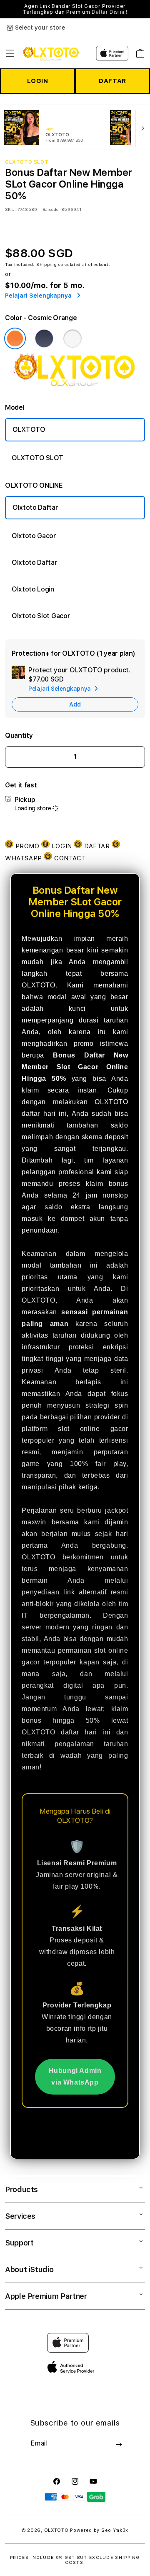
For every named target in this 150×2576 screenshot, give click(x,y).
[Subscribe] (119, 2444)
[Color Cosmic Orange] (15, 338)
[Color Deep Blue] (44, 338)
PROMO (27, 846)
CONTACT (69, 858)
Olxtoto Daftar (35, 507)
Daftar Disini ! (110, 12)
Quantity (19, 735)
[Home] (51, 53)
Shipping (47, 264)
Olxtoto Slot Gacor (41, 616)
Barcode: (51, 209)
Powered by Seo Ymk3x (99, 2530)
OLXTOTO (29, 430)
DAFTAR (112, 81)
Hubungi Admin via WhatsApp (75, 2076)
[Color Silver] (72, 338)
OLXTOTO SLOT (37, 458)
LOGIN (38, 81)
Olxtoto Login (33, 589)
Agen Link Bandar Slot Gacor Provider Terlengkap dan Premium (75, 9)
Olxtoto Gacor (34, 536)
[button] (10, 53)
